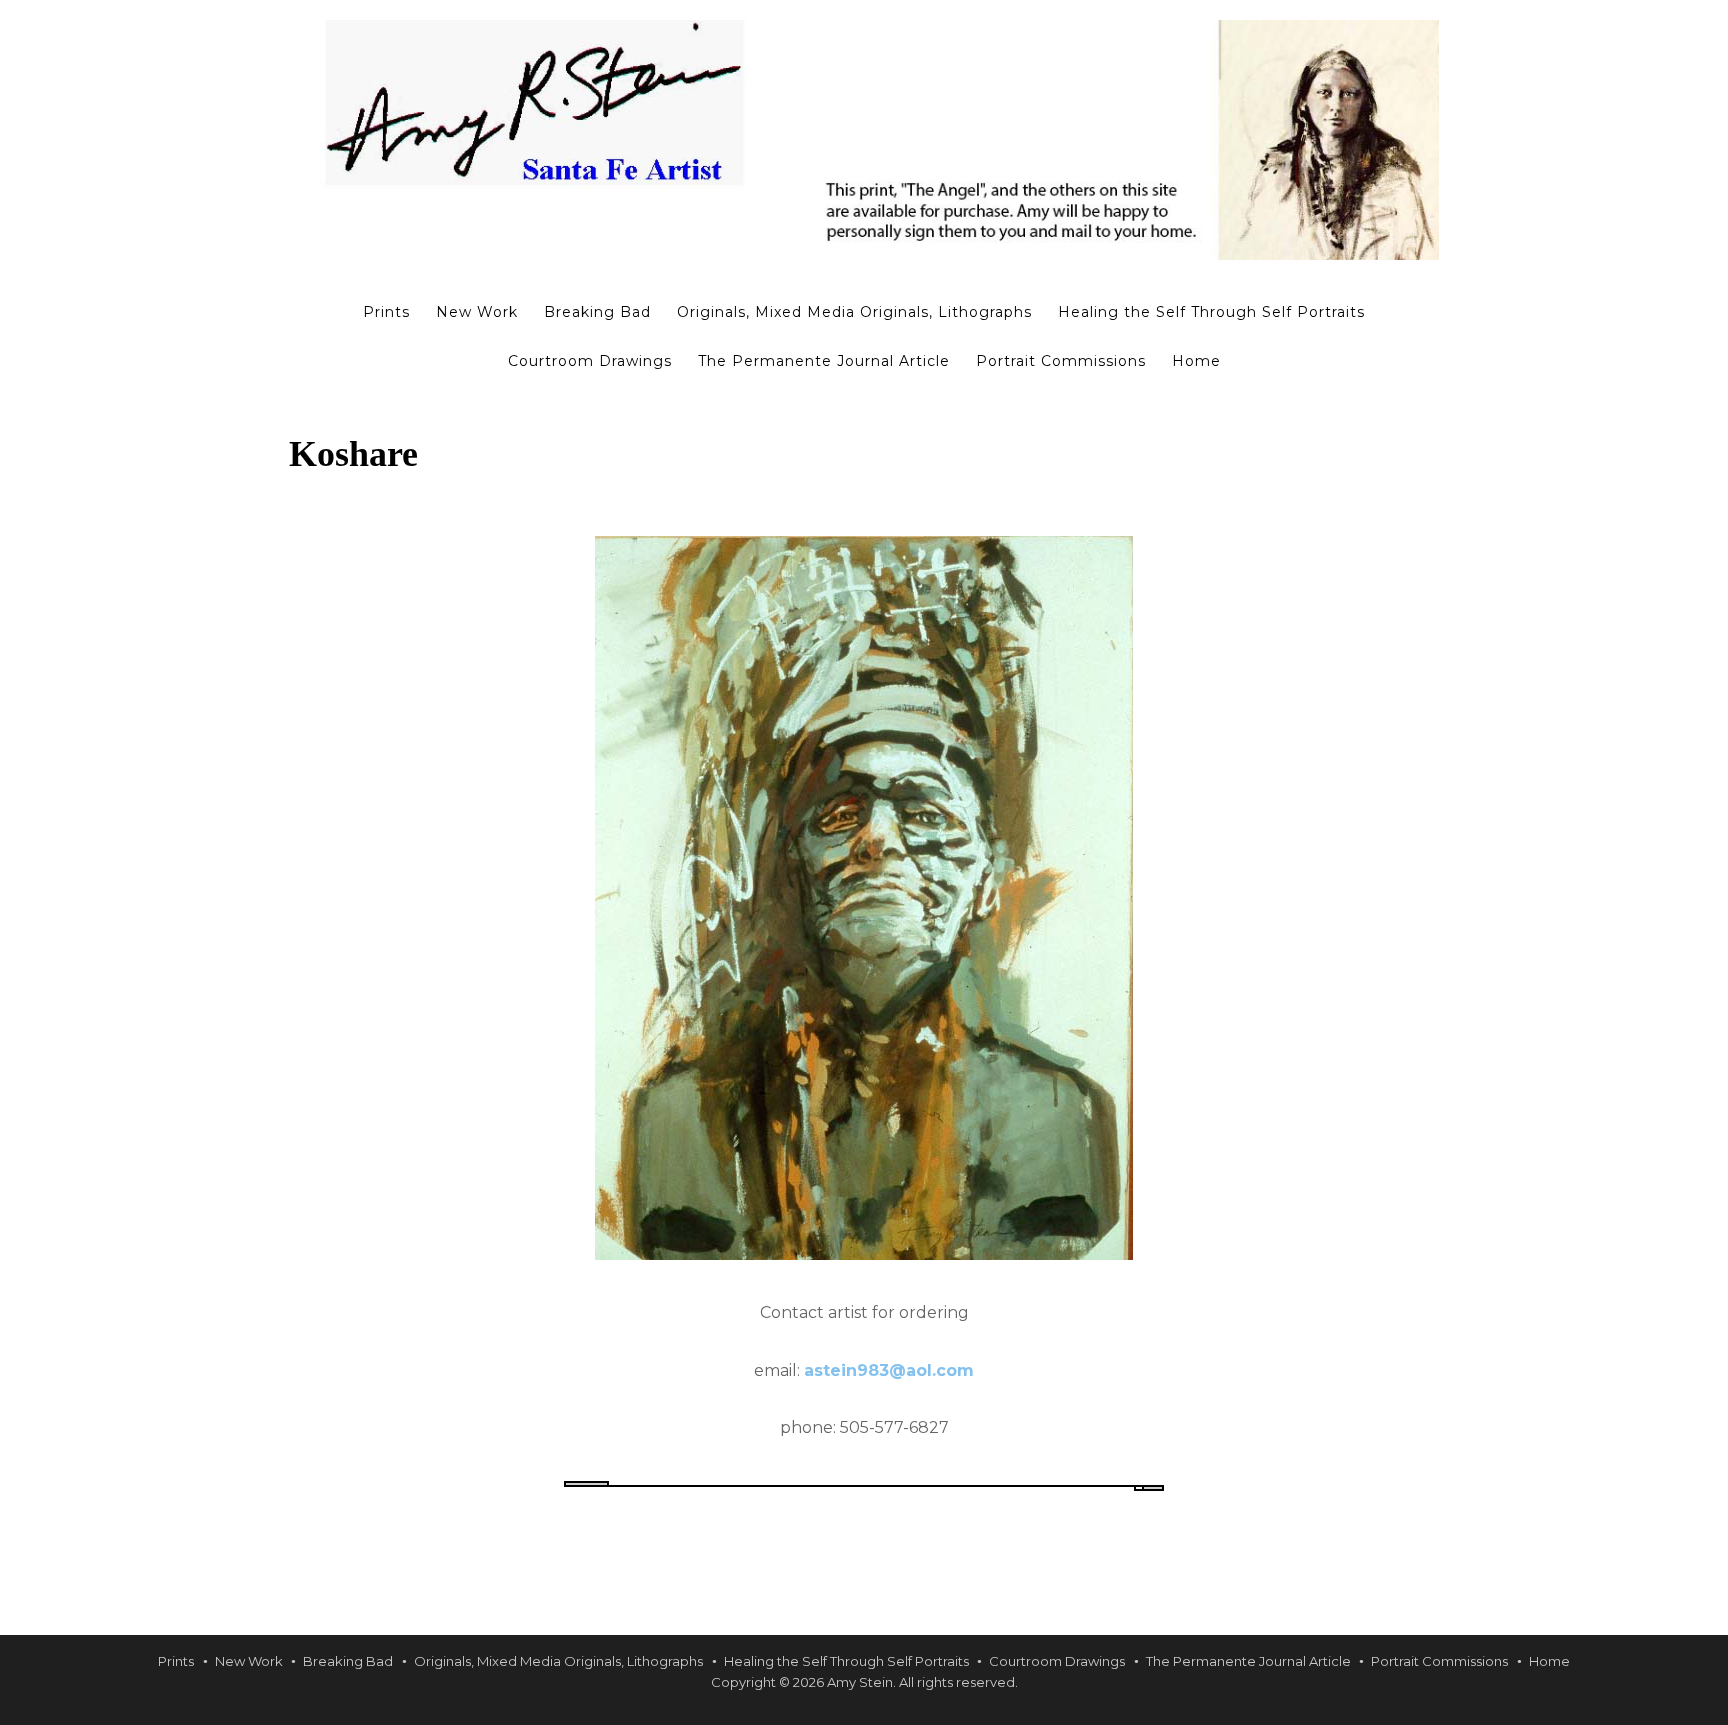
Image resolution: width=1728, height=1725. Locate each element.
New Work (477, 312)
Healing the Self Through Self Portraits (1211, 312)
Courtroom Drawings (590, 361)
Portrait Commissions (1061, 361)
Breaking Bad (597, 312)
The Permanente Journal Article (824, 361)
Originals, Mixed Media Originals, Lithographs (854, 312)
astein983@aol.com (889, 1370)
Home (1196, 361)
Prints (386, 312)
